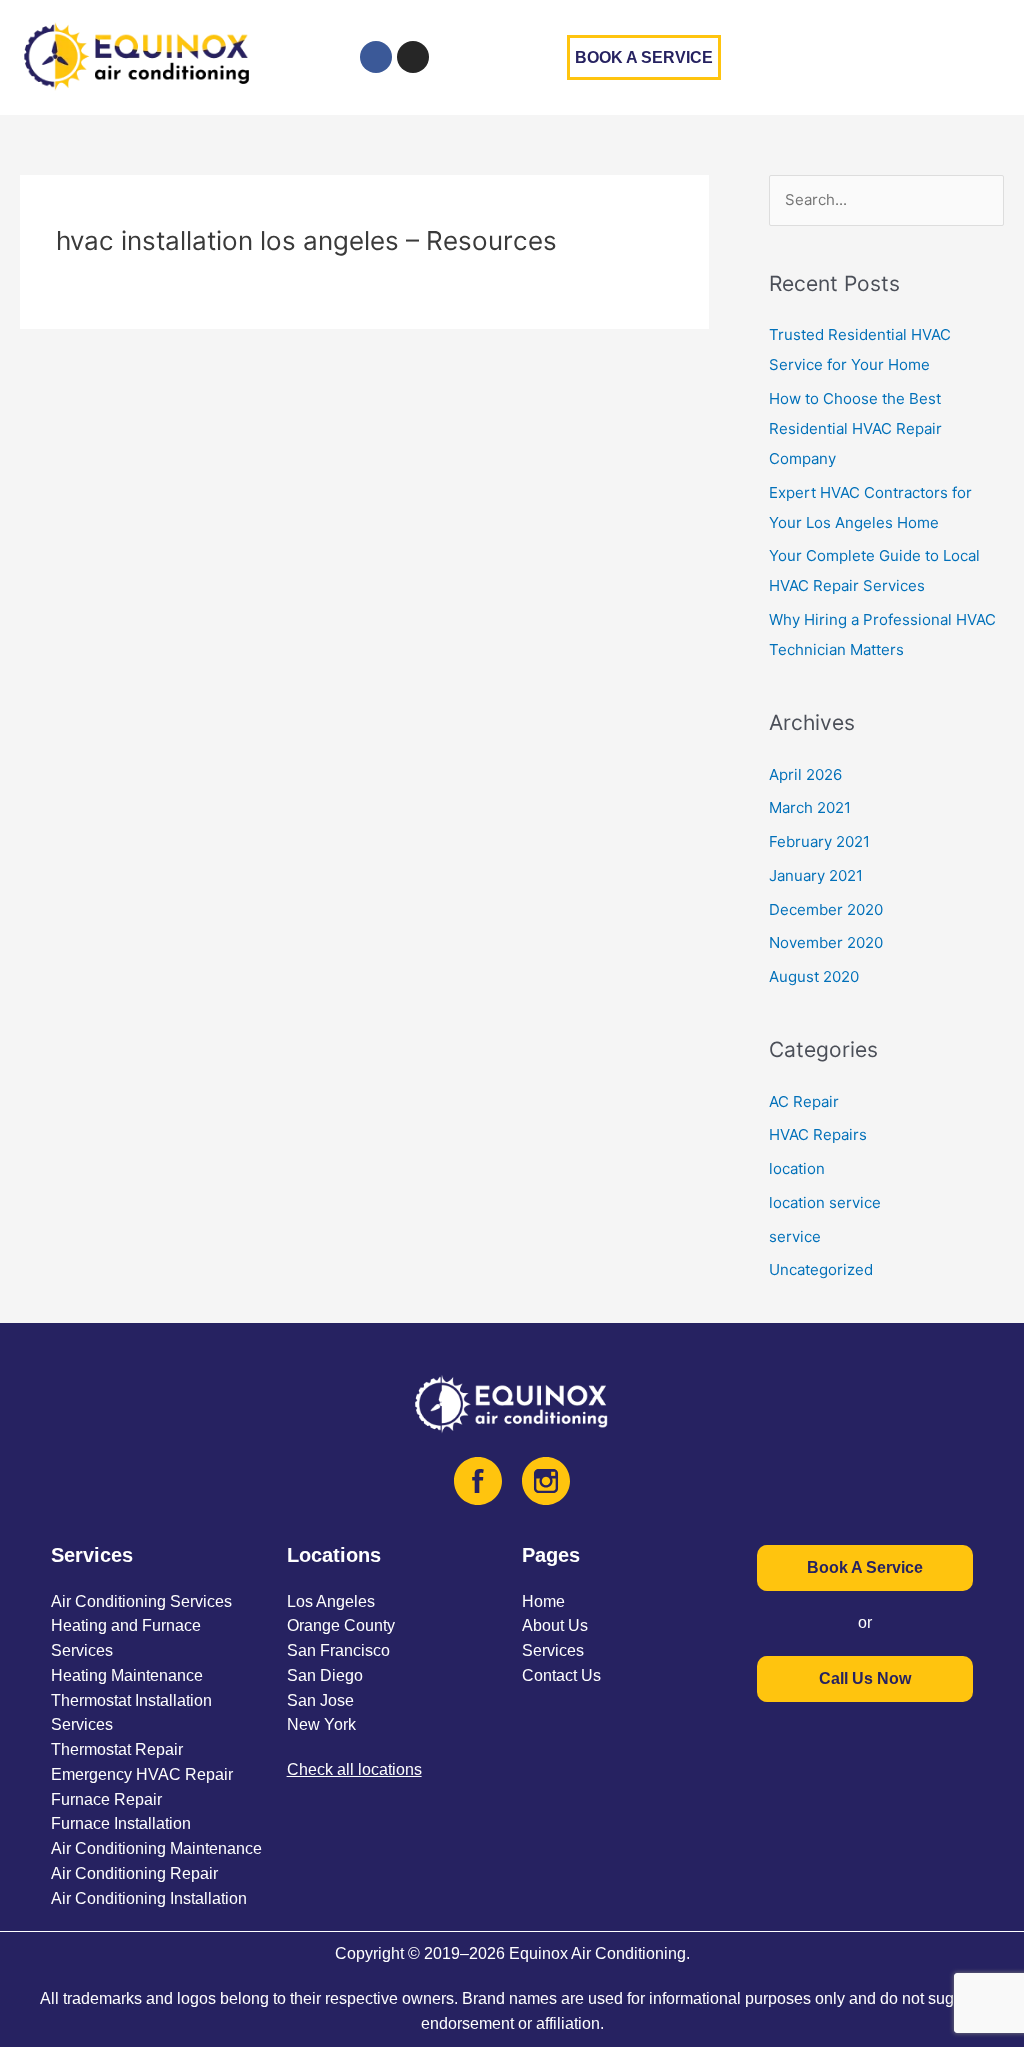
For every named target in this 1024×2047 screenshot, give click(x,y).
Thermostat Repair (117, 1749)
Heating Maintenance (127, 1675)
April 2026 (805, 774)
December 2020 (826, 909)
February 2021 (819, 841)
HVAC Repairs (818, 1134)
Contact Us (561, 1675)
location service (825, 1202)
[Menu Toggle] (1002, 57)
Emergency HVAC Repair (142, 1774)
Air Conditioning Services (141, 1601)
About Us (555, 1625)
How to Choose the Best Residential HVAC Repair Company (855, 428)
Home (543, 1601)
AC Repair (804, 1101)
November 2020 (826, 942)
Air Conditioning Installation (149, 1898)
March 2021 (810, 807)
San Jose (320, 1700)
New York (321, 1724)
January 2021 (816, 875)
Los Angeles (331, 1601)
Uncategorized (821, 1269)
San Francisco (338, 1650)
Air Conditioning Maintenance (156, 1848)
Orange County (341, 1625)
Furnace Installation (121, 1823)
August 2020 (814, 976)
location (797, 1168)
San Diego (325, 1675)
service (795, 1236)
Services (553, 1650)
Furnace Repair (106, 1799)
